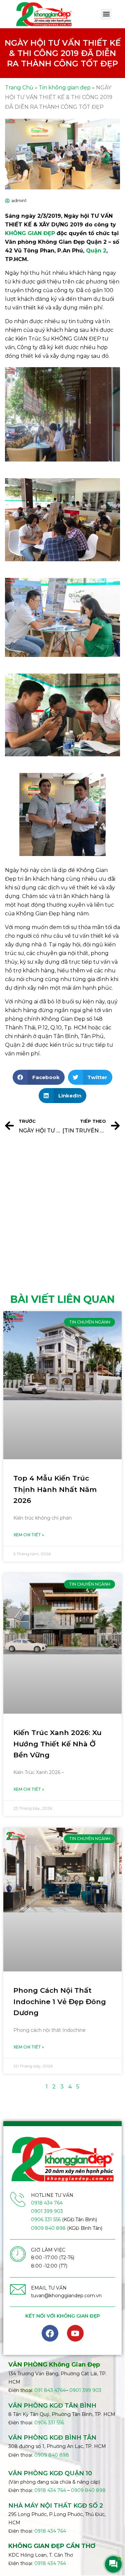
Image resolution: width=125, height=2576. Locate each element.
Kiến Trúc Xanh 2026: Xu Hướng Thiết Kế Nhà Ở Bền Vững (57, 1744)
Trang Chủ (19, 88)
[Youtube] (75, 2333)
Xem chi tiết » (29, 1535)
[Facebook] (50, 2333)
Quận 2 (96, 251)
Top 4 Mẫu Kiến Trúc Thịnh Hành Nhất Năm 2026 (55, 1489)
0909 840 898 (48, 2228)
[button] (106, 14)
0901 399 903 (47, 2211)
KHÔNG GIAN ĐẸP (30, 233)
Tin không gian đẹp (65, 88)
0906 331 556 (46, 2220)
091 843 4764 (50, 2390)
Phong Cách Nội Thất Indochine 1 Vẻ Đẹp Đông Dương (60, 2001)
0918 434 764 (47, 2203)
